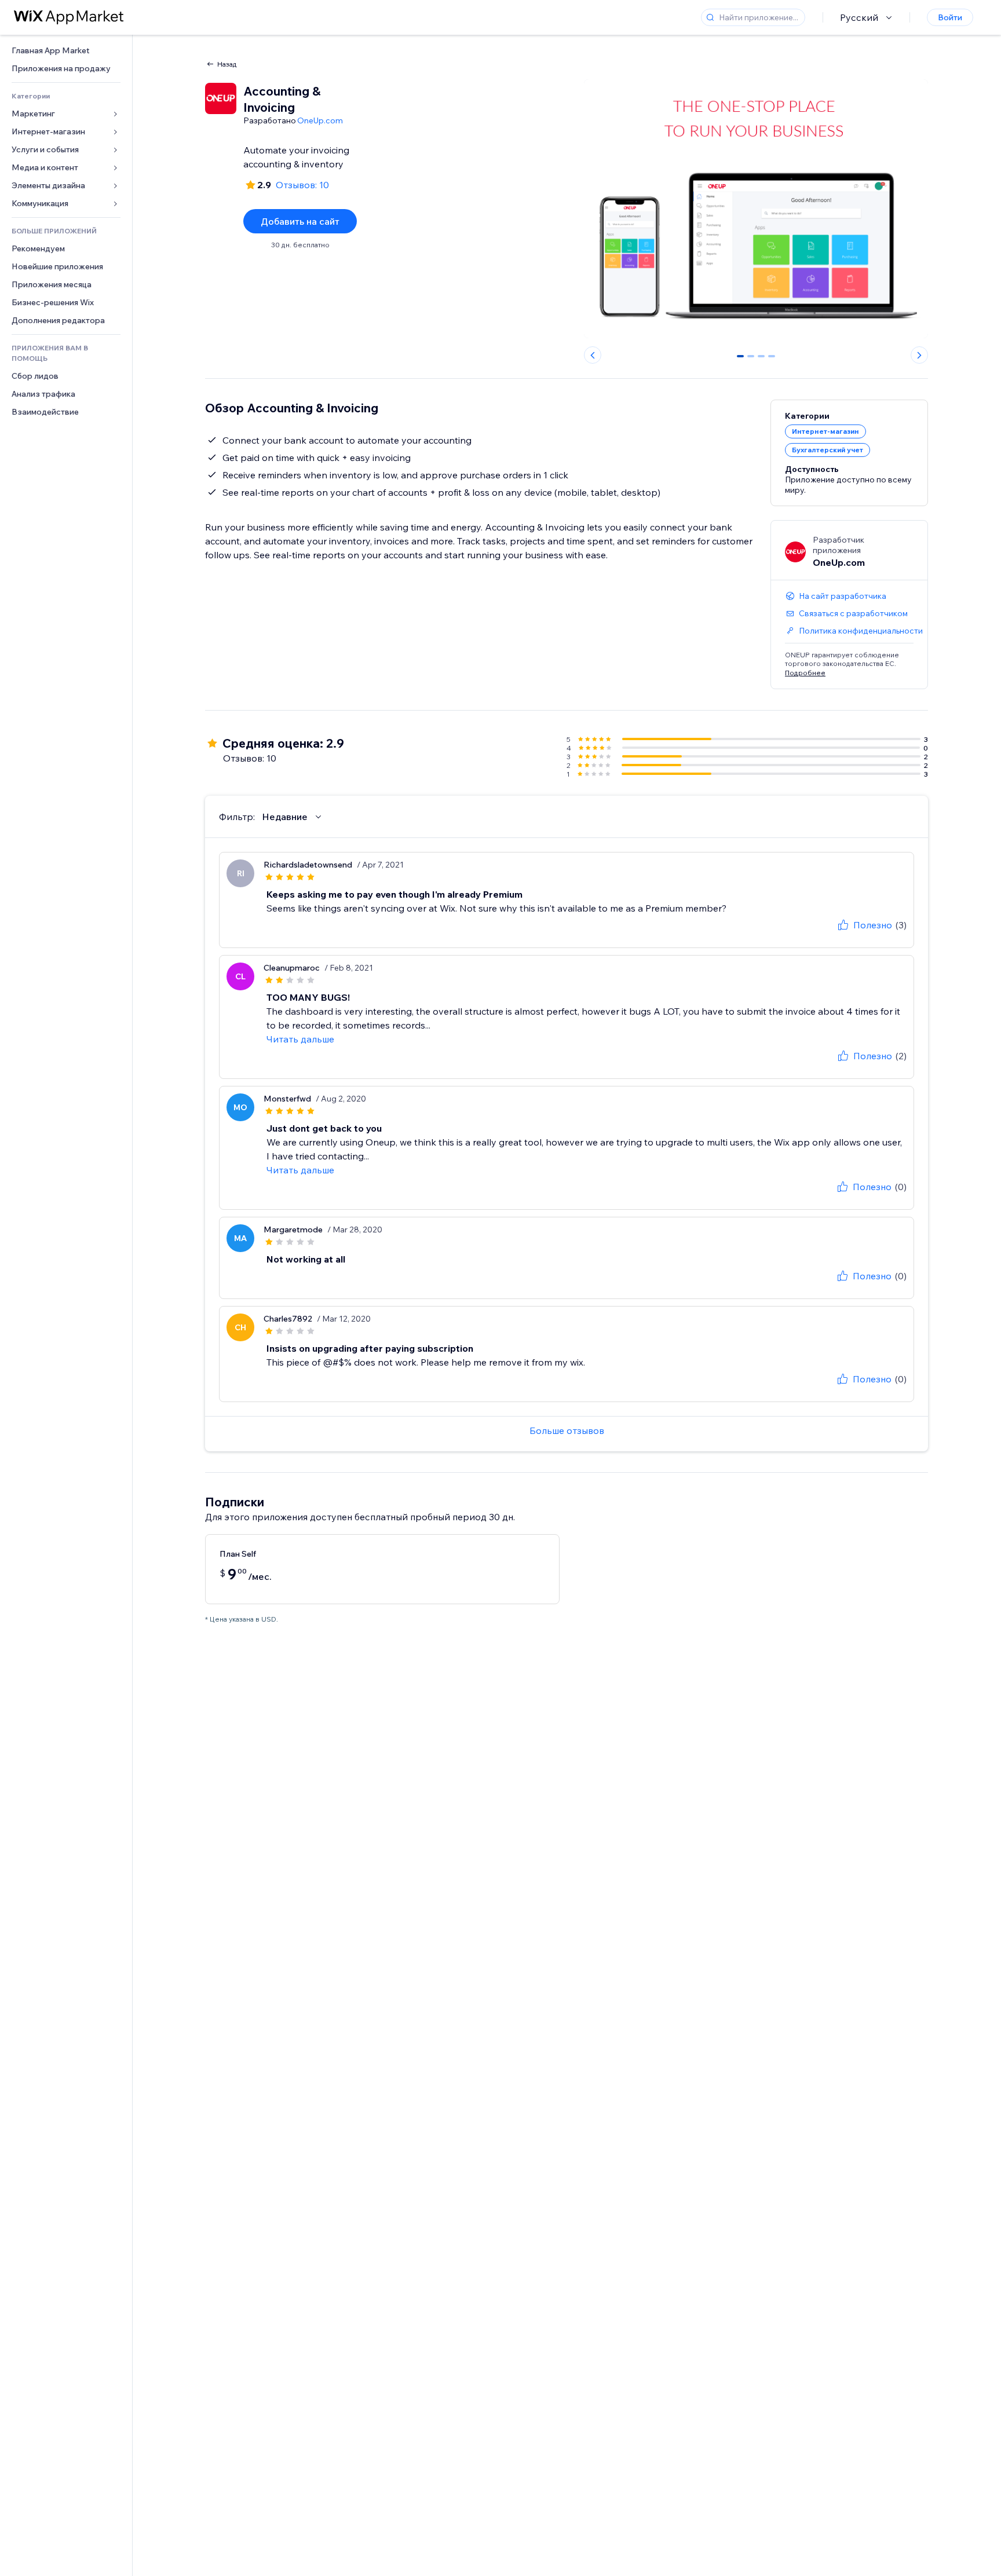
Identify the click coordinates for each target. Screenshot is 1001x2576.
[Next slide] (919, 355)
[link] (66, 51)
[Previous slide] (593, 355)
